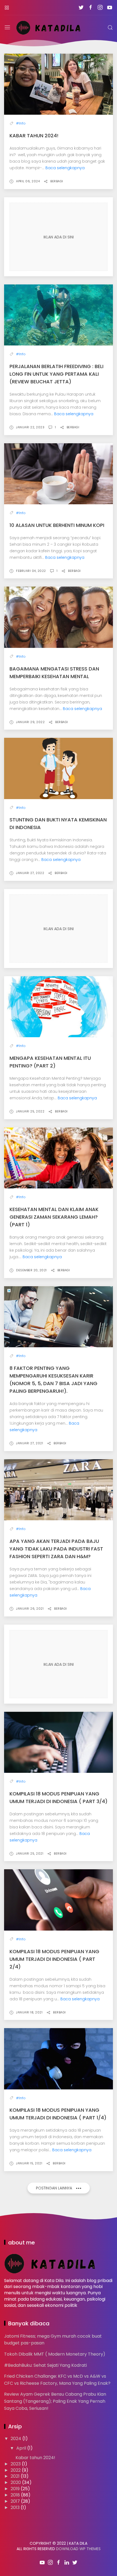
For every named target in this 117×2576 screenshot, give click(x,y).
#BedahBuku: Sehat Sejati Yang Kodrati (45, 2365)
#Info (21, 123)
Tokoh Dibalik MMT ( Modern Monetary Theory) (55, 2354)
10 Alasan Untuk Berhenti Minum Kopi (57, 525)
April (22, 2448)
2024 (16, 2439)
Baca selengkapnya (65, 168)
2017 (16, 2501)
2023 (16, 2464)
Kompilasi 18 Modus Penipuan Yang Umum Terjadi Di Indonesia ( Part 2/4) (54, 1959)
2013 (16, 2507)
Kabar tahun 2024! (34, 136)
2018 (16, 2495)
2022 (16, 2470)
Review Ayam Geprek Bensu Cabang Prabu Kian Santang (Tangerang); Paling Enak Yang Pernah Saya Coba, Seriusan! (55, 2401)
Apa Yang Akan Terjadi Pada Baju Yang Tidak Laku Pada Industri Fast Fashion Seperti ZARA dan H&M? (56, 1549)
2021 (16, 2476)
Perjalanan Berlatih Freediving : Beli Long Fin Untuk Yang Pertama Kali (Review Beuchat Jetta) (56, 374)
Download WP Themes (78, 2549)
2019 (16, 2489)
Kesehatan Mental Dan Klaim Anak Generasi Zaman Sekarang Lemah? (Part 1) (54, 1217)
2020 (16, 2482)
